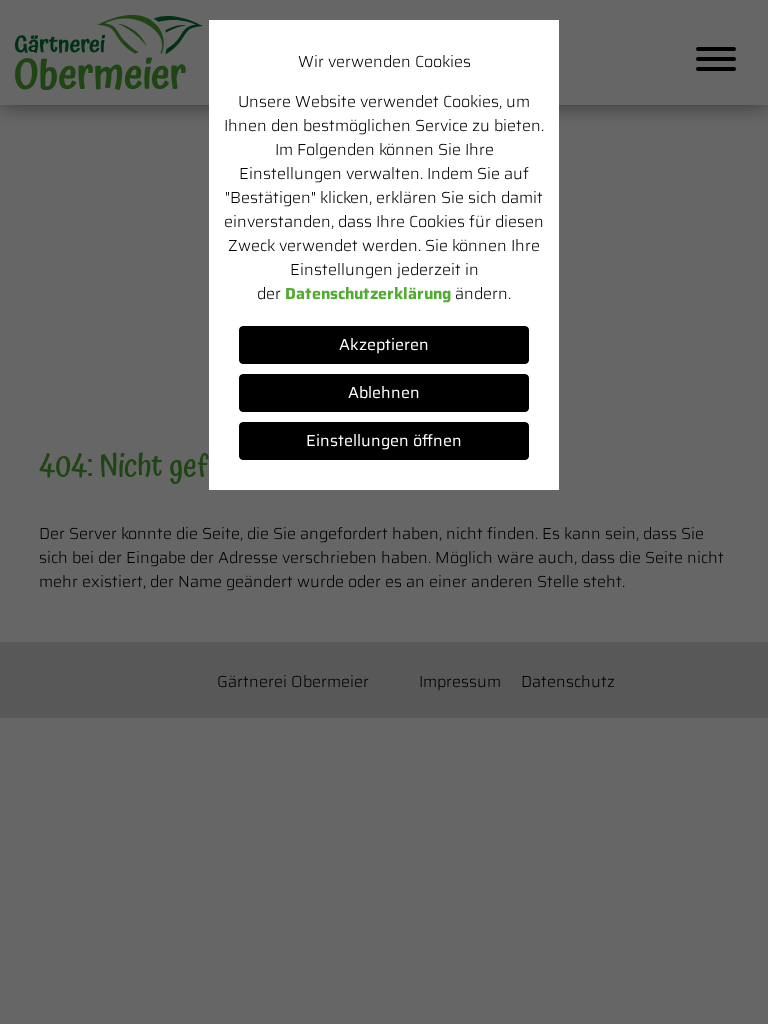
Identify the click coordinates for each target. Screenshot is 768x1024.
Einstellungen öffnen (384, 440)
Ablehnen (384, 392)
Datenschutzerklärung (368, 293)
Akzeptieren (384, 344)
